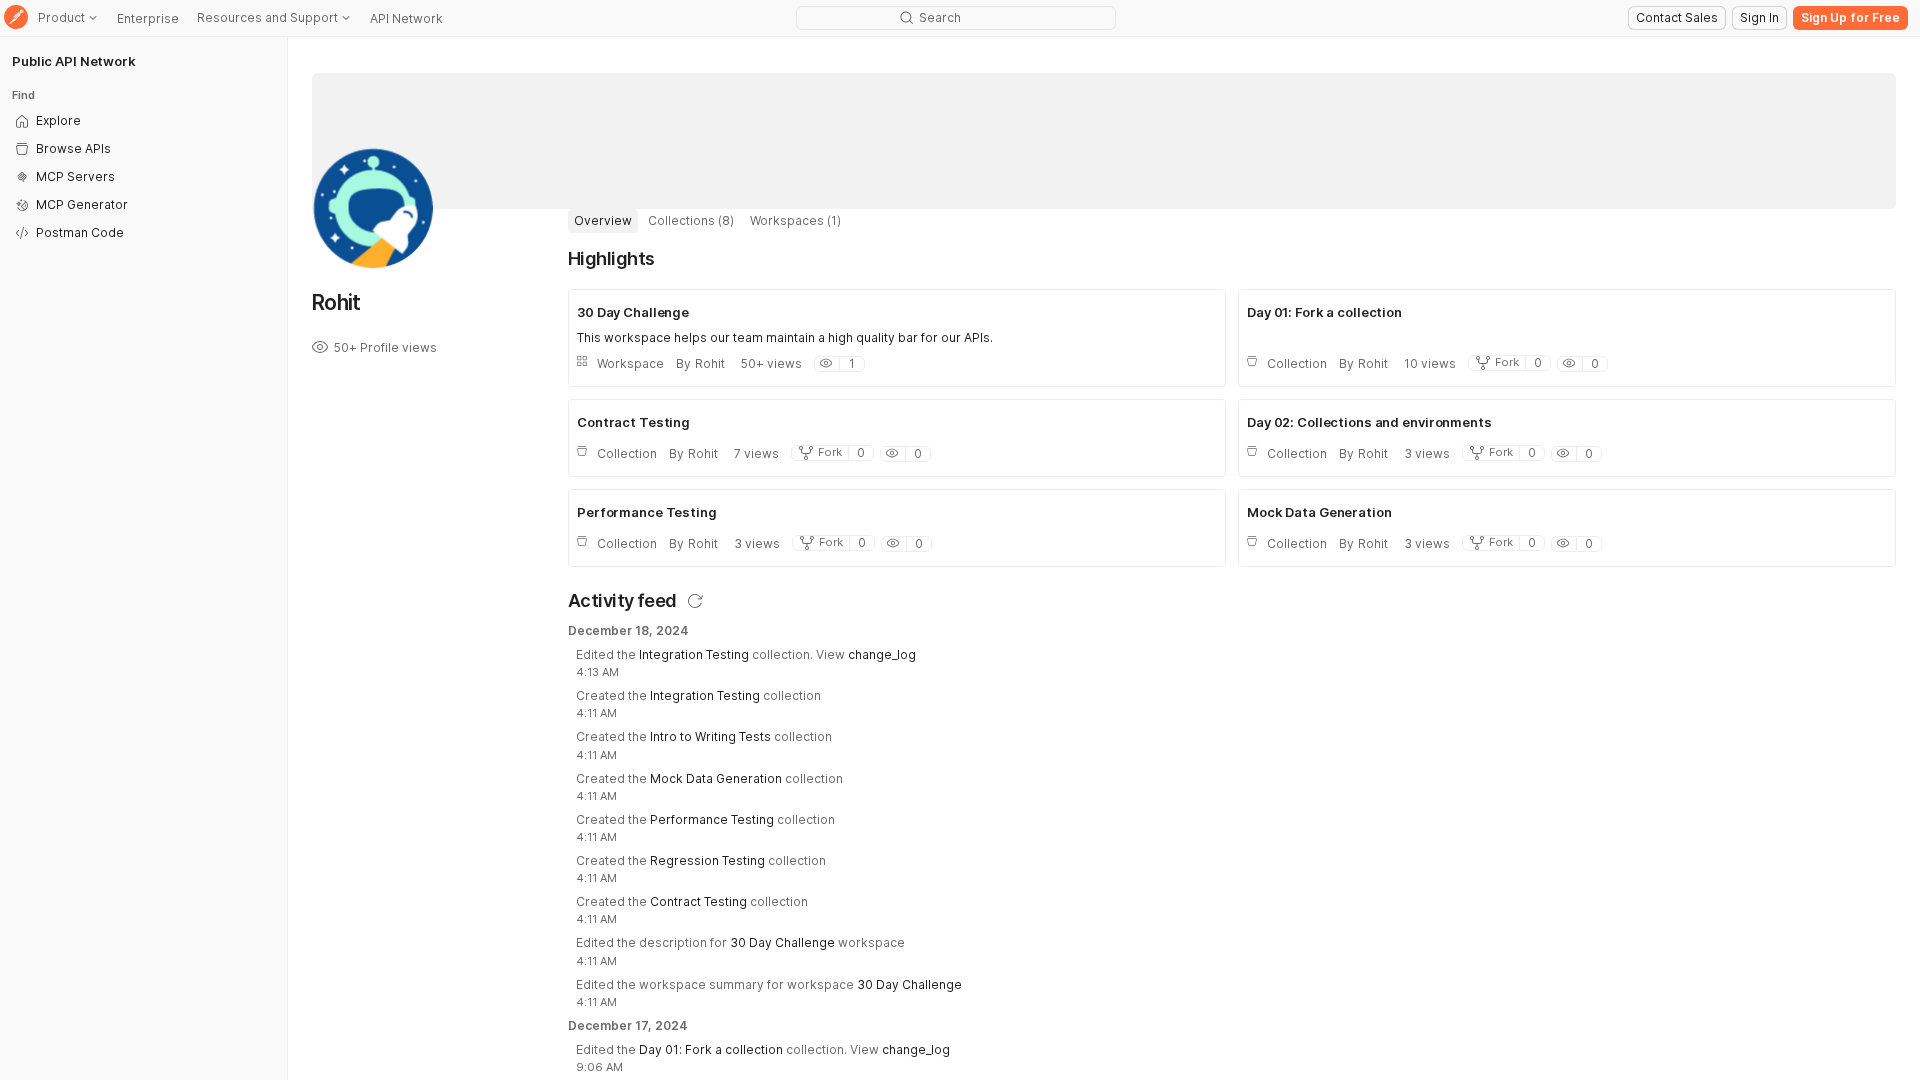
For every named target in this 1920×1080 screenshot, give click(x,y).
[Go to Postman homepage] (16, 18)
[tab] (603, 221)
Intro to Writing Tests (710, 736)
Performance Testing (712, 819)
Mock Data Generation (716, 778)
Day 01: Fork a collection (711, 1049)
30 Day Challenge (782, 942)
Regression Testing (707, 860)
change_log (882, 654)
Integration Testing (694, 654)
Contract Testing (698, 901)
